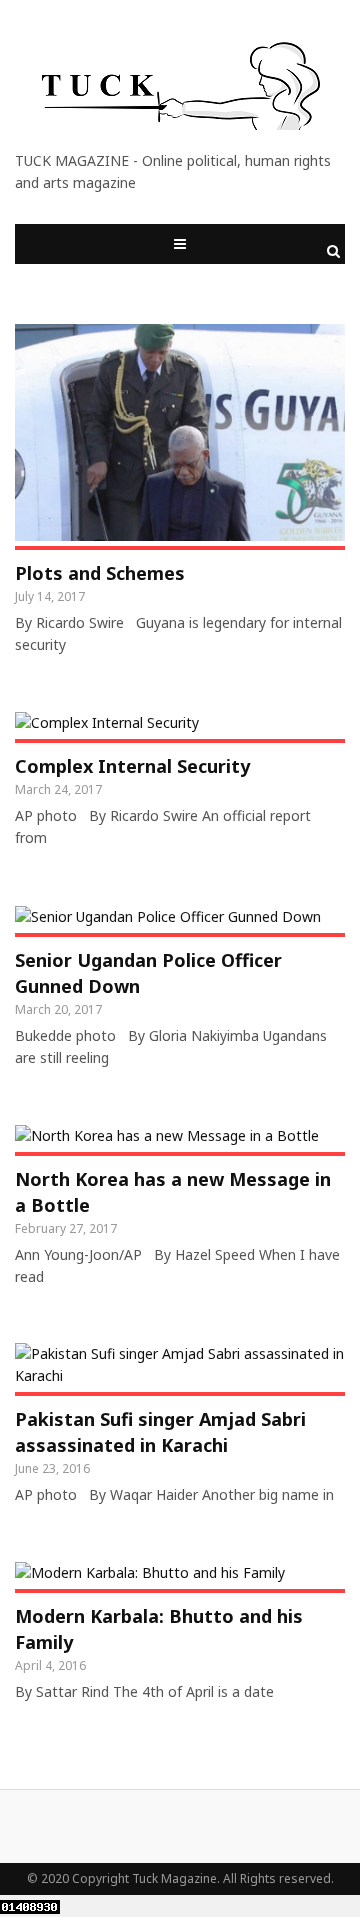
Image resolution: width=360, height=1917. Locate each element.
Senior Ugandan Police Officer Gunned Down (148, 973)
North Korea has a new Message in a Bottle (173, 1192)
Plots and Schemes (100, 573)
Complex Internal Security (132, 766)
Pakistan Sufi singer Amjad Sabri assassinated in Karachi (160, 1432)
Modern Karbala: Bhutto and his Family (159, 1629)
